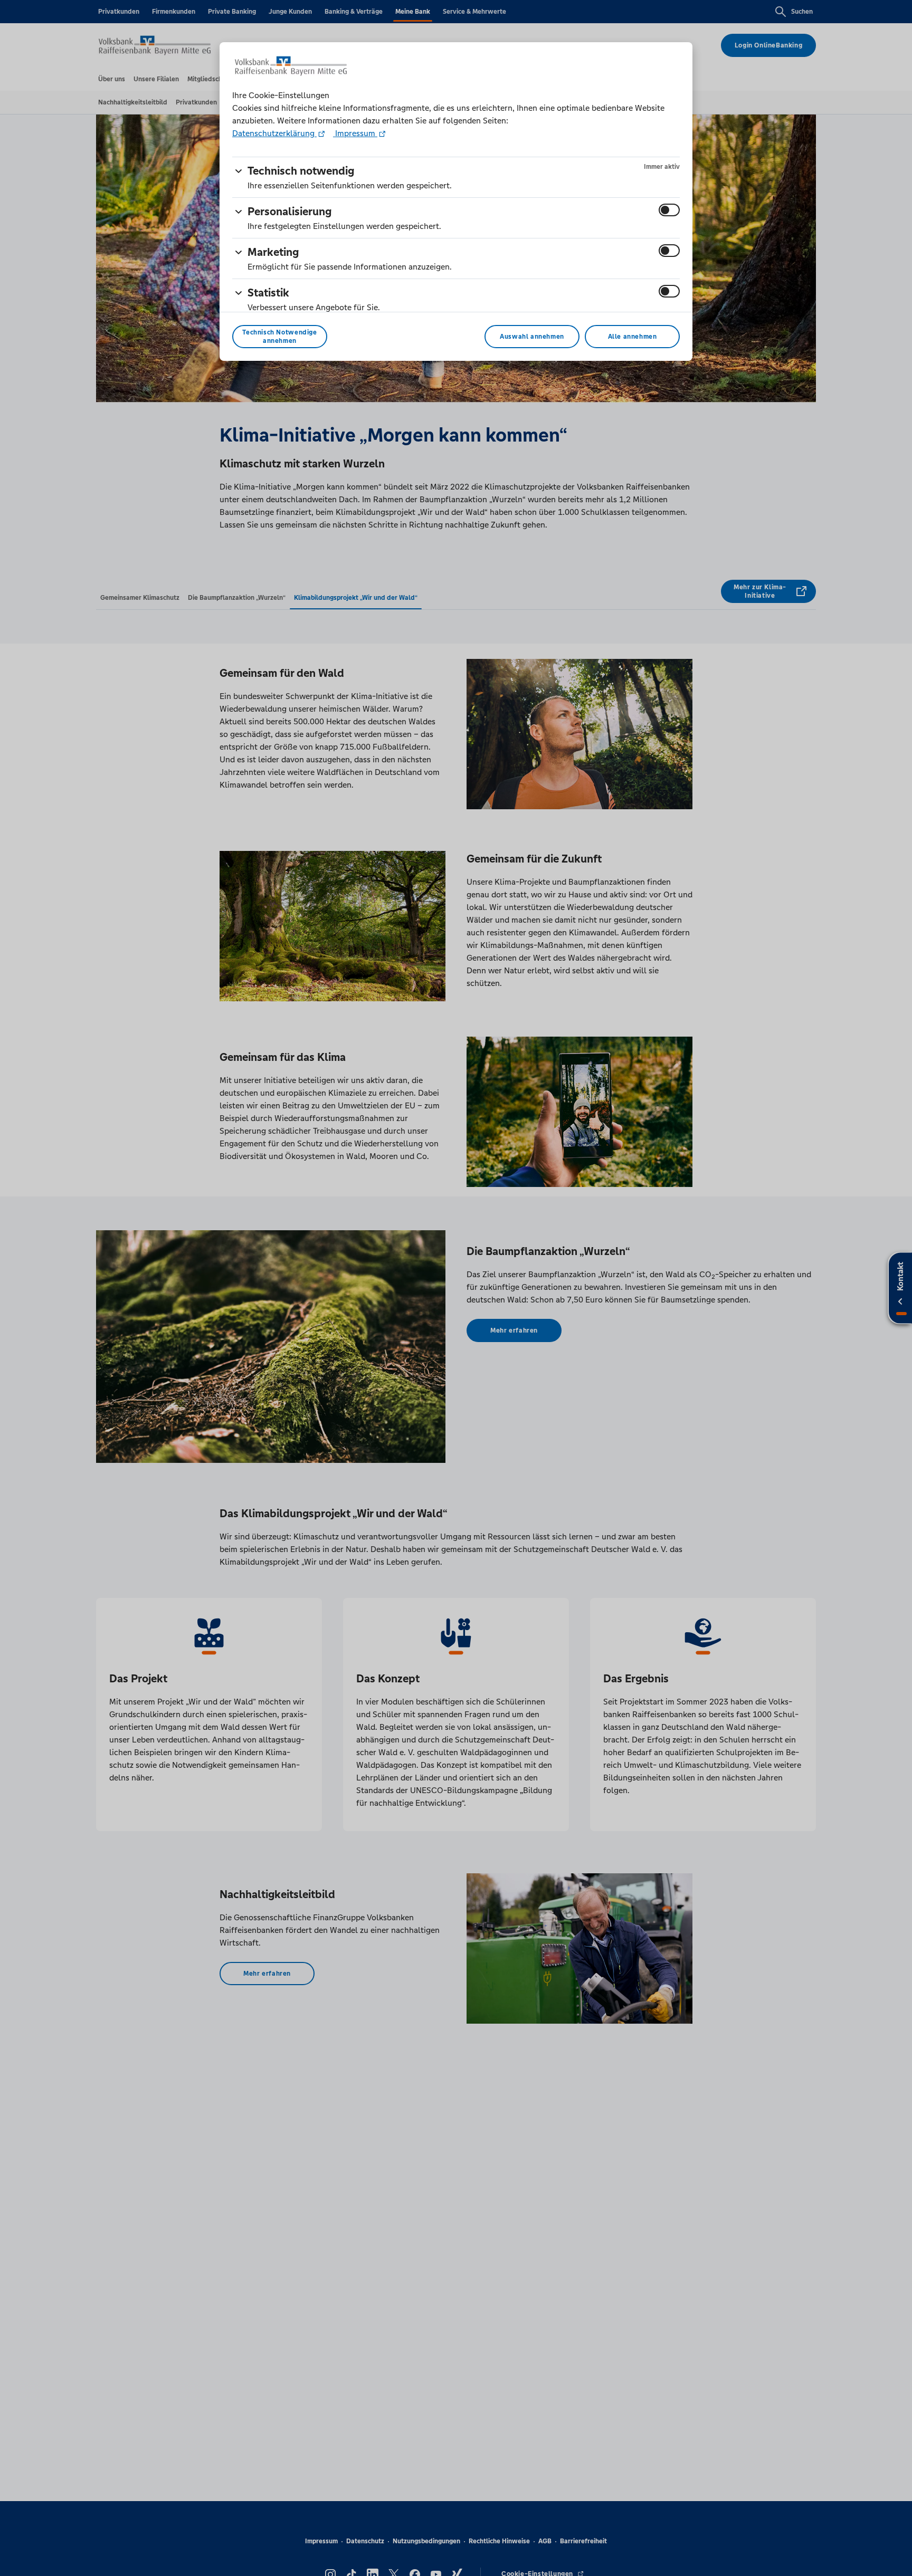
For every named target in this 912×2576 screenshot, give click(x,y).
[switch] (669, 210)
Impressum (355, 133)
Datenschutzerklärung (274, 133)
